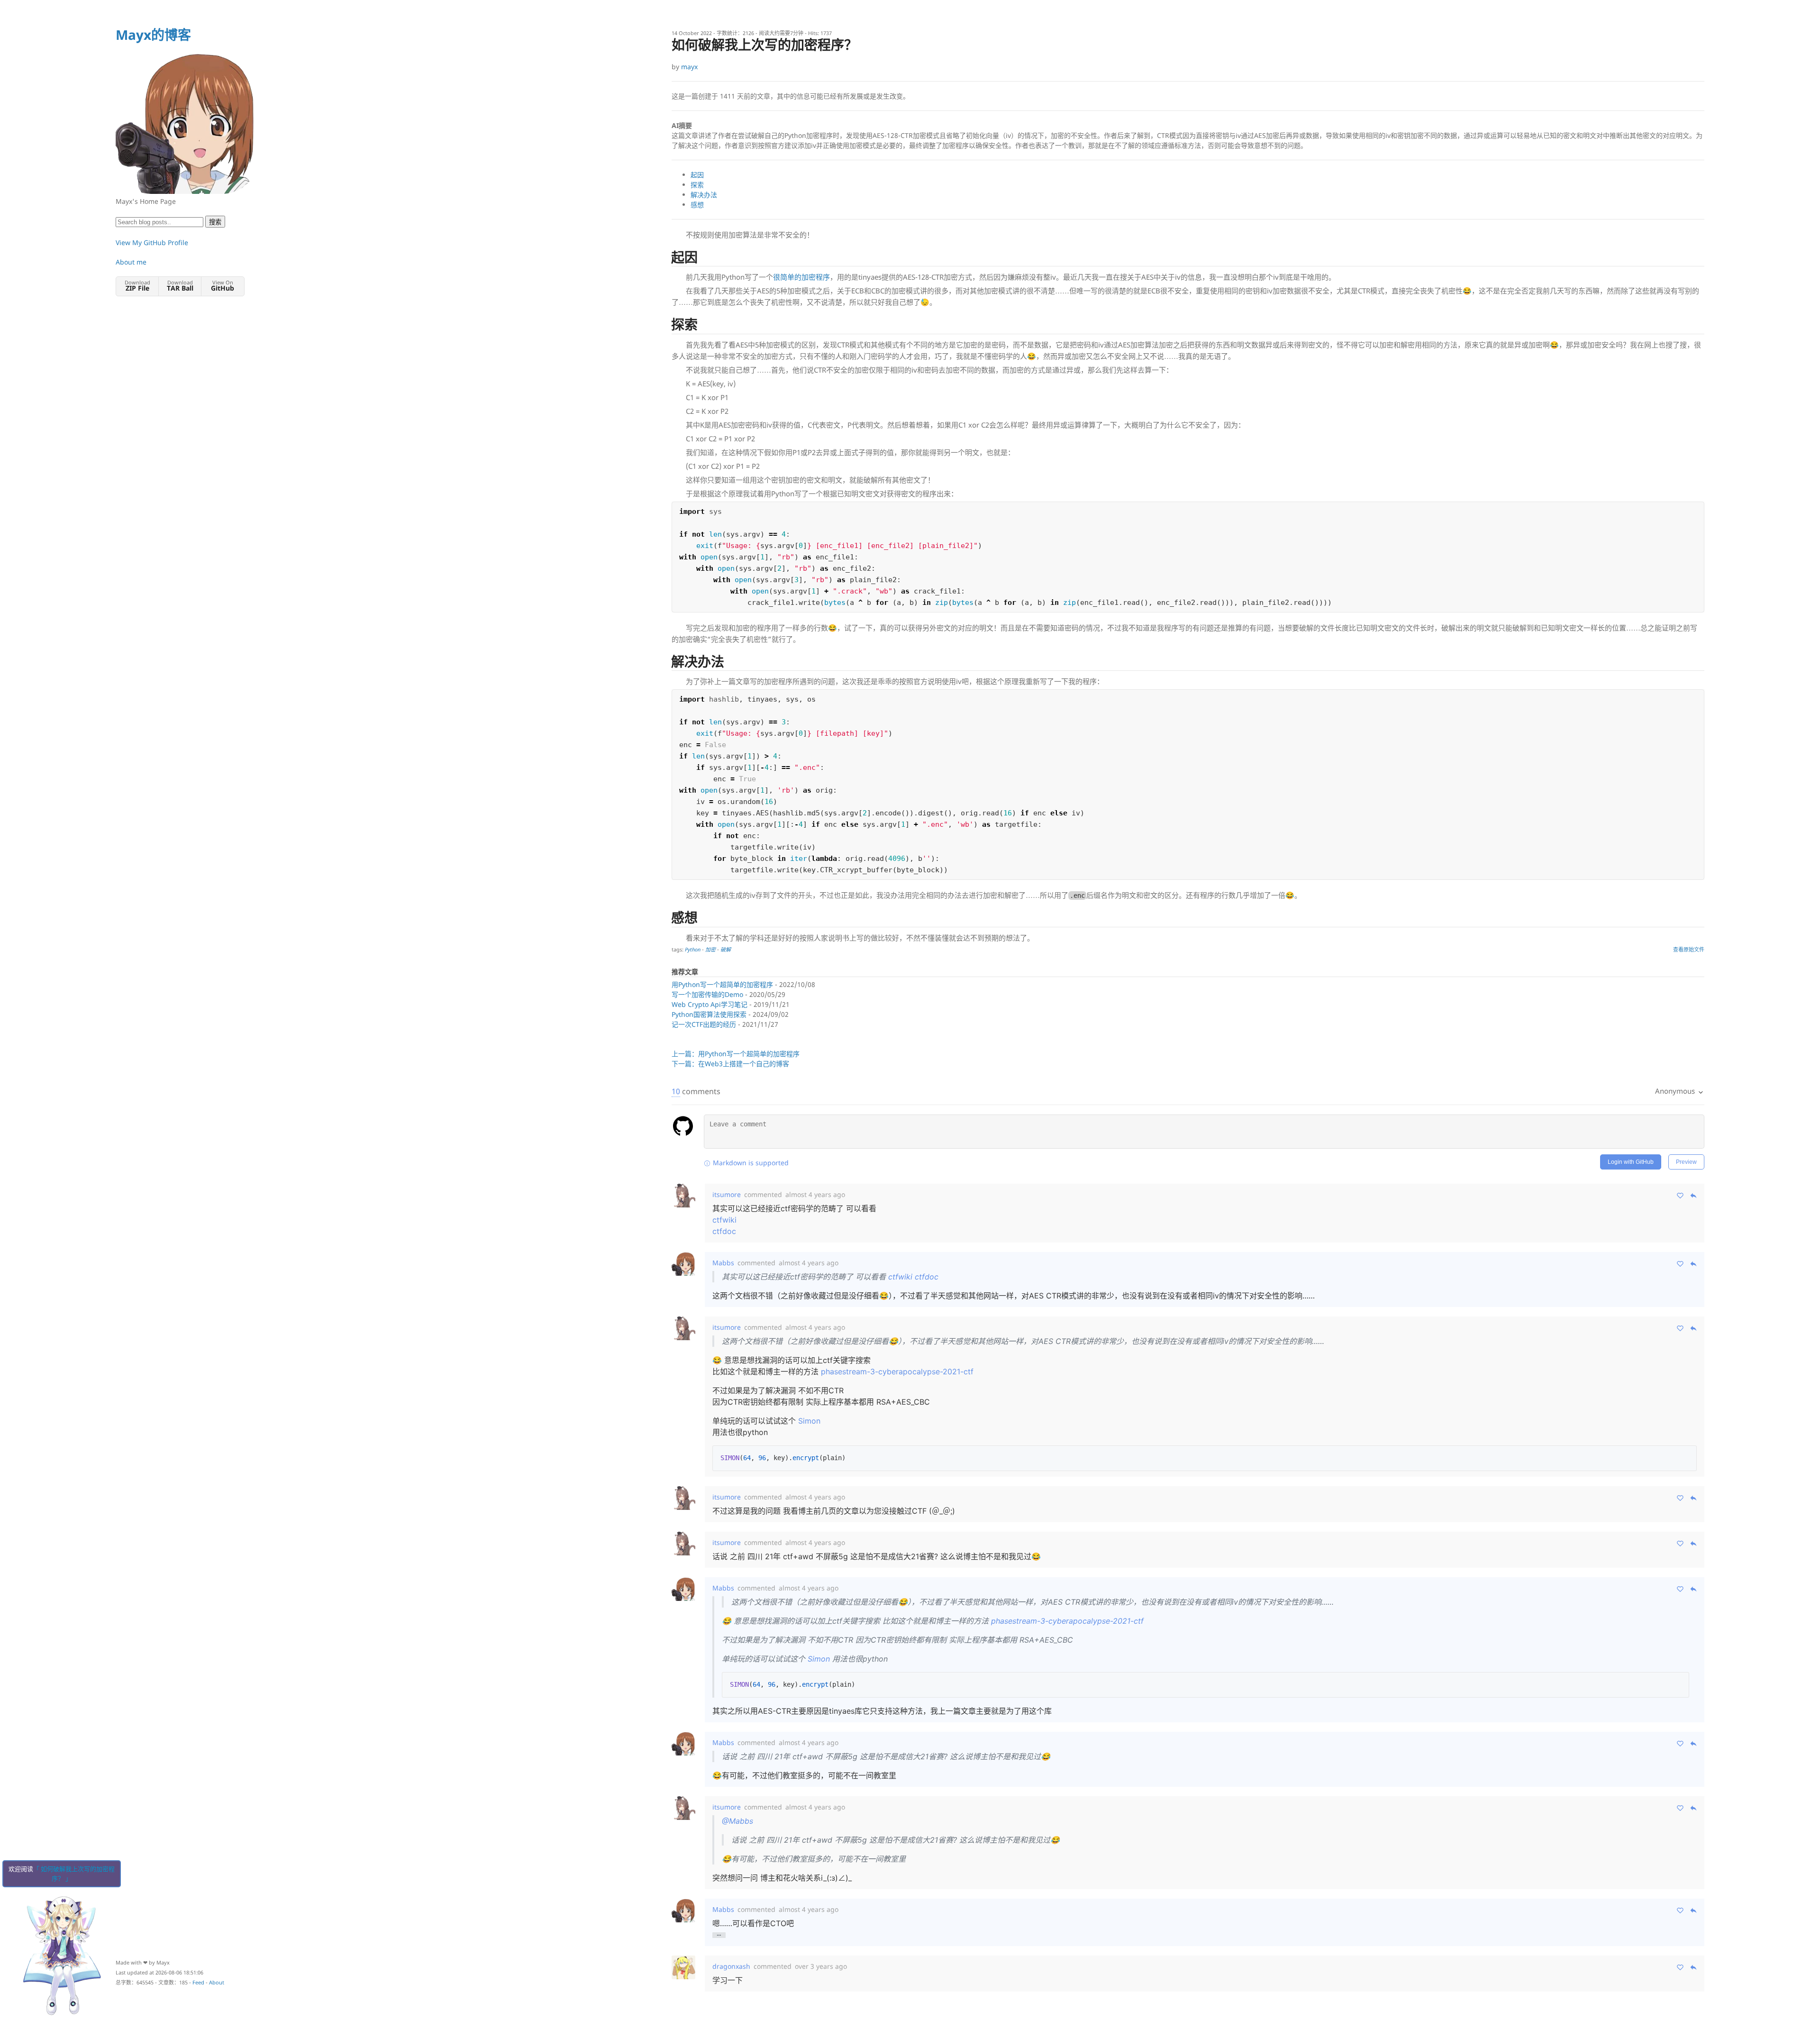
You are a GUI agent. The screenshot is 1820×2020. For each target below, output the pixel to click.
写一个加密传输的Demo (707, 994)
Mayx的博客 (153, 35)
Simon (809, 1421)
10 (676, 1091)
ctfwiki (724, 1220)
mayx (689, 67)
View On (223, 286)
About (217, 1982)
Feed (198, 1982)
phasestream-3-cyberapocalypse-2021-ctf (897, 1371)
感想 (697, 205)
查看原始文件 (1689, 949)
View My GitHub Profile (152, 242)
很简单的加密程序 (801, 277)
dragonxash (731, 1966)
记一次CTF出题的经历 (704, 1024)
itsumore (727, 1194)
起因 (697, 175)
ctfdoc (724, 1231)
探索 (697, 185)
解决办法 (704, 195)
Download (137, 286)
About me (131, 262)
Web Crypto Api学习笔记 (710, 1004)
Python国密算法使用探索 (709, 1014)
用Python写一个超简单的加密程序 (722, 984)
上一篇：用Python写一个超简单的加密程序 (736, 1054)
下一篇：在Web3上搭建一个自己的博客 (730, 1064)
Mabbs (723, 1263)
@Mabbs (737, 1821)
